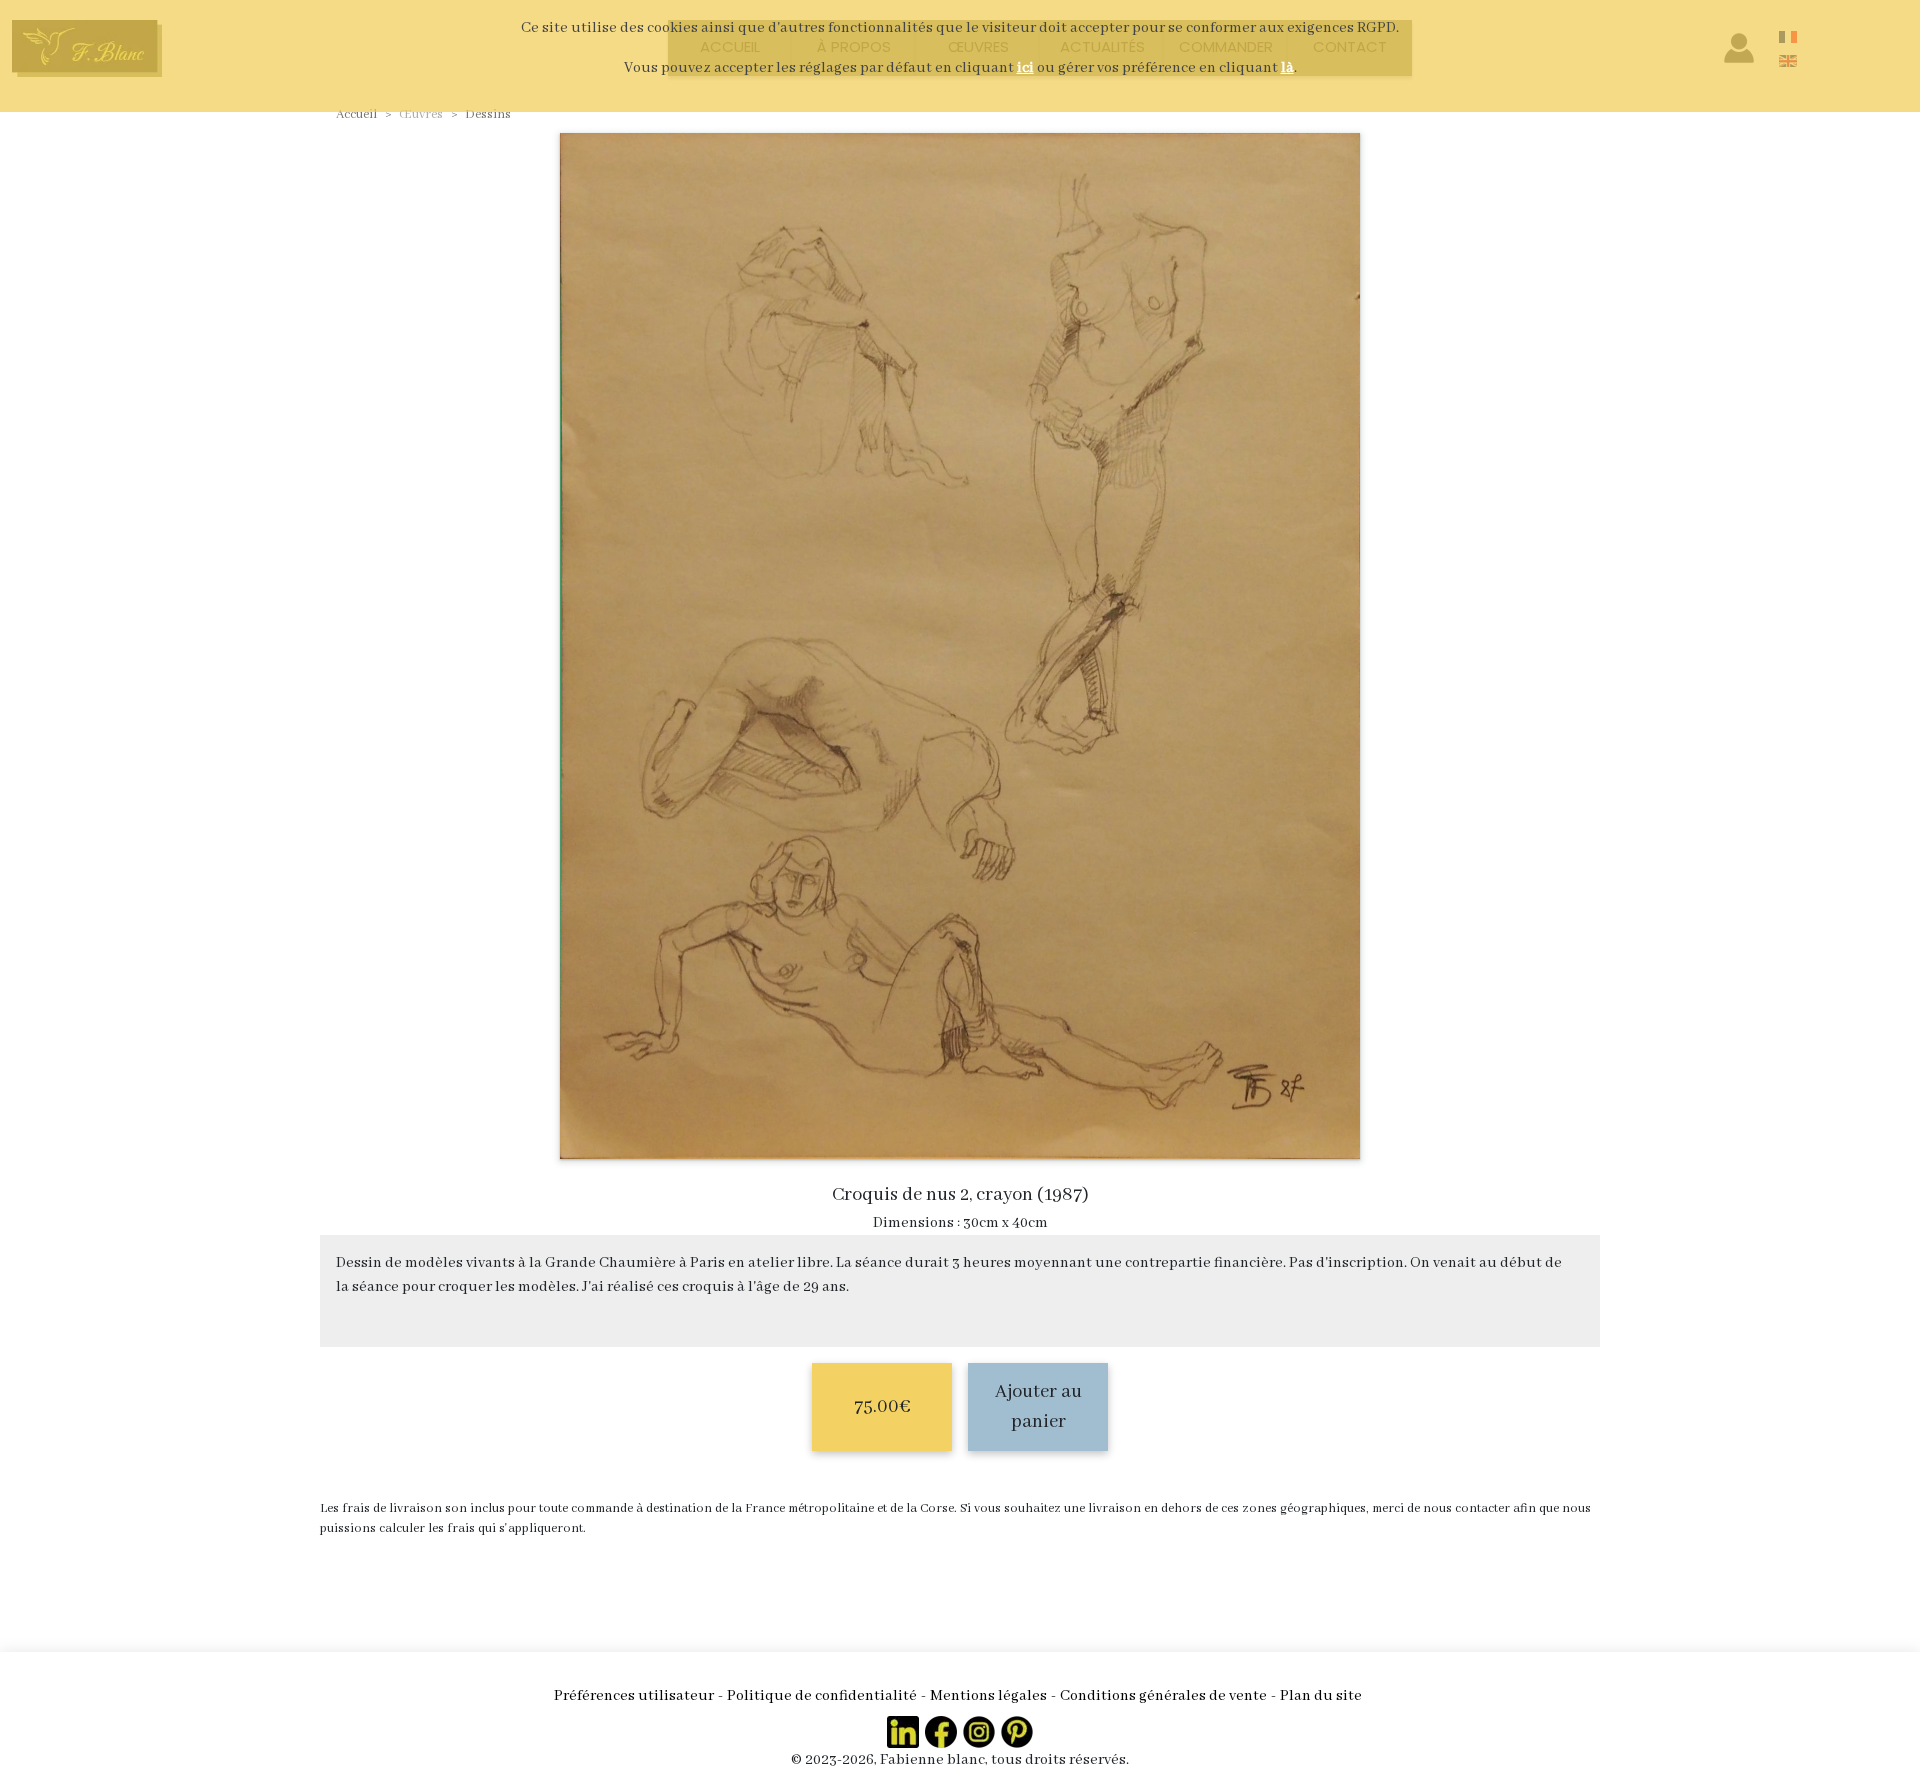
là (1287, 68)
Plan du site (1321, 1696)
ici (1025, 68)
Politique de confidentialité (822, 1696)
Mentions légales (988, 1696)
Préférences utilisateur (634, 1696)
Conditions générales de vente (1163, 1696)
